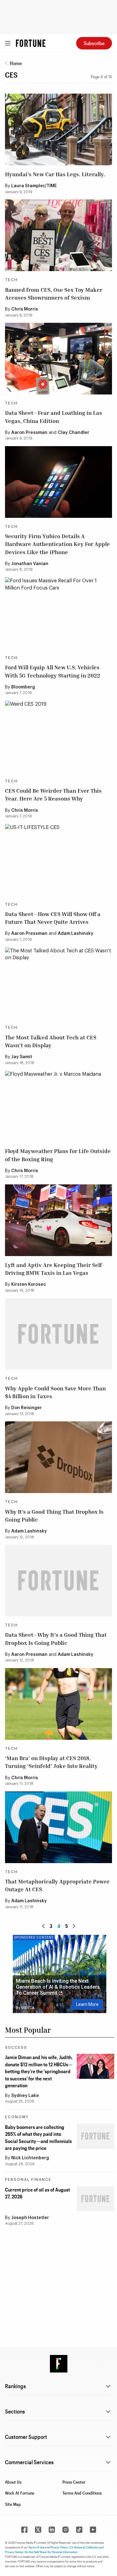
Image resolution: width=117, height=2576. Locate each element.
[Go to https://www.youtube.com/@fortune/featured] (93, 2530)
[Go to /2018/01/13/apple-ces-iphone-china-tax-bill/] (58, 1334)
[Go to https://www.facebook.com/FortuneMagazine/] (24, 2530)
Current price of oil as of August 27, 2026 (37, 2193)
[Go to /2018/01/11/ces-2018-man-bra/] (58, 1704)
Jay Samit (22, 1057)
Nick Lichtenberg (30, 2158)
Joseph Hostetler (30, 2218)
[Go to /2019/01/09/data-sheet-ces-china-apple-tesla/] (58, 359)
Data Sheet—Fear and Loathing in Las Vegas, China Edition (54, 417)
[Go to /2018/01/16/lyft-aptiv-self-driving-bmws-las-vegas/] (58, 1220)
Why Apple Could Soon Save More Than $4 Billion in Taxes (55, 1392)
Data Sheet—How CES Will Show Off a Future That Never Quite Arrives (53, 918)
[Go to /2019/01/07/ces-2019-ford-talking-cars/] (58, 613)
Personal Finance (28, 2180)
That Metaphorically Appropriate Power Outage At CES (57, 1885)
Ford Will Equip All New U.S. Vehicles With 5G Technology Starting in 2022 (53, 671)
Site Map (13, 2504)
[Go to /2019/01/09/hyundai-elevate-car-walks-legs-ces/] (58, 129)
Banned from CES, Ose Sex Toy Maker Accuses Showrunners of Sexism (54, 294)
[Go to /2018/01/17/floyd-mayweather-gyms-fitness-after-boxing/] (58, 1107)
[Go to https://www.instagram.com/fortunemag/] (66, 2530)
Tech (11, 280)
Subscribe (94, 43)
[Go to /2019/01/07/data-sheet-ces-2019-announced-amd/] (58, 860)
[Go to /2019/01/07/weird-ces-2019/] (58, 737)
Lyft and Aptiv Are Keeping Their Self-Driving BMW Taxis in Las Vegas (55, 1269)
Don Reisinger (27, 1408)
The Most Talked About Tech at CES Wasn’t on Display (51, 1041)
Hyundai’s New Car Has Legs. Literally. (55, 174)
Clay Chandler (73, 433)
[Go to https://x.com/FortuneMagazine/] (38, 2530)
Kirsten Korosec (29, 1285)
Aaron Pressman (29, 433)
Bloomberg (23, 687)
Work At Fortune (20, 2493)
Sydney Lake (25, 2096)
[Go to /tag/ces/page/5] (74, 1926)
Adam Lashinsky (76, 934)
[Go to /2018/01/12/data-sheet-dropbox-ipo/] (58, 1581)
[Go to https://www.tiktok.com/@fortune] (79, 2530)
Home (16, 63)
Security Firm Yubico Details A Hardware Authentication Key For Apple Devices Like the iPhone (57, 544)
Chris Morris (25, 309)
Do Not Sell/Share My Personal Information (51, 2552)
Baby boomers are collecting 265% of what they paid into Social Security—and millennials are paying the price (38, 2137)
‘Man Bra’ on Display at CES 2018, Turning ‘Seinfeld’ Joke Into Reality (51, 1762)
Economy (17, 2117)
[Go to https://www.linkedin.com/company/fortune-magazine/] (52, 2530)
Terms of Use (36, 2547)
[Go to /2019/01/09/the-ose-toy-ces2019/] (58, 235)
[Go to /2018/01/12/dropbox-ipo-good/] (58, 1457)
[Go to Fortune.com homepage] (31, 43)
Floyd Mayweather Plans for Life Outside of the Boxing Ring (58, 1155)
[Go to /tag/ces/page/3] (43, 1926)
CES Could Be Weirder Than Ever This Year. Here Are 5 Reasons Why (53, 794)
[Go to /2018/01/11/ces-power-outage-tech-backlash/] (58, 1827)
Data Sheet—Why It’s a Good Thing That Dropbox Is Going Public (56, 1638)
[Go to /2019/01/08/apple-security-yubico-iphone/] (58, 482)
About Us (13, 2482)
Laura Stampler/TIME (34, 186)
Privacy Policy (59, 2547)
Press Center (74, 2482)
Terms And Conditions (82, 2493)
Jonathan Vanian (30, 564)
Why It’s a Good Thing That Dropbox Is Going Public (54, 1515)
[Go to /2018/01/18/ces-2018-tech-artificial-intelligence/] (58, 983)
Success (16, 2048)
